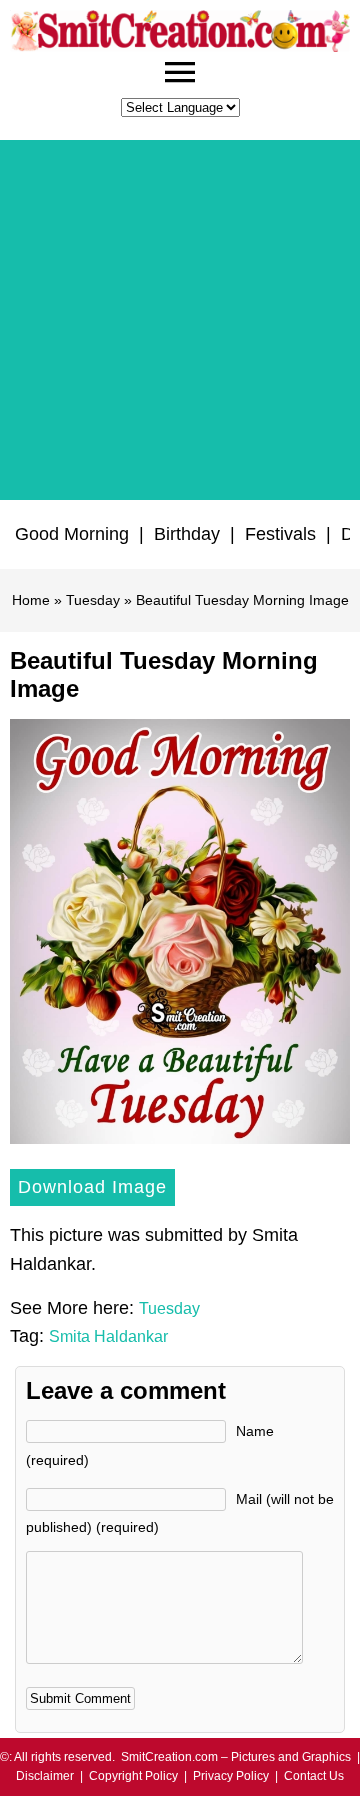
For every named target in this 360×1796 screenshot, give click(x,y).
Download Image (92, 1187)
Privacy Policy (231, 1776)
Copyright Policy (133, 1776)
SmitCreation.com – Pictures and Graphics (236, 1757)
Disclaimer (45, 1776)
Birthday (187, 534)
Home (31, 600)
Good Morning (72, 534)
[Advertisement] (180, 320)
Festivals (280, 534)
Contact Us (314, 1776)
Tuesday (93, 600)
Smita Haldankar (108, 1336)
